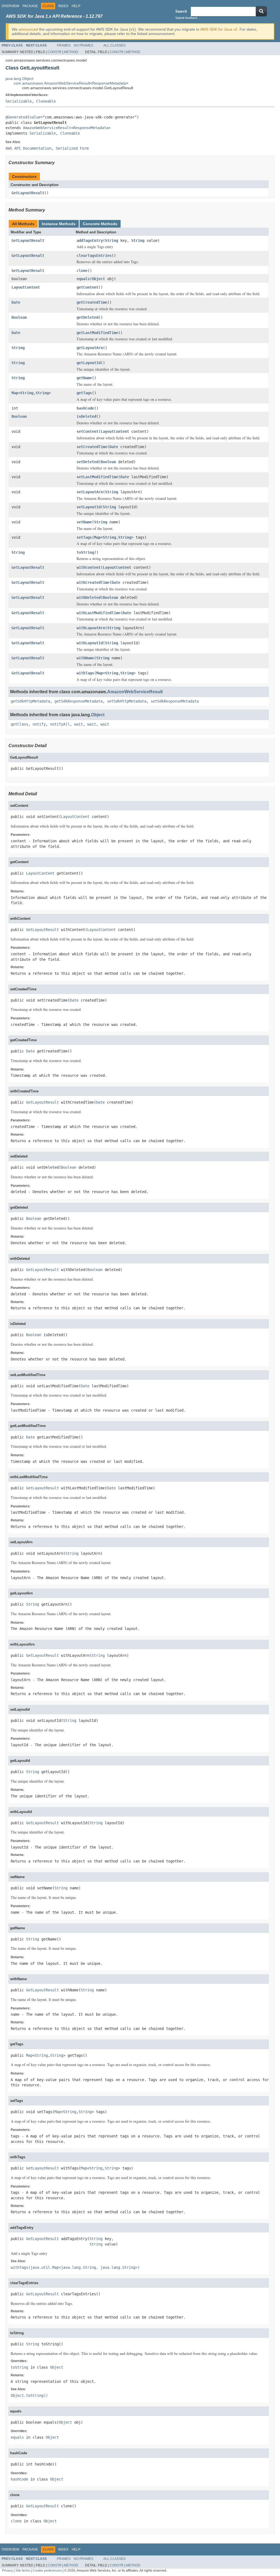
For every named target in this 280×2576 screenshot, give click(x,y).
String (112, 240)
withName (85, 658)
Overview (10, 6)
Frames (64, 45)
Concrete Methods (100, 224)
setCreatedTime (92, 447)
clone (82, 271)
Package (30, 6)
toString (85, 552)
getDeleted (87, 317)
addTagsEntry (90, 240)
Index (63, 6)
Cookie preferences (47, 2570)
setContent (87, 431)
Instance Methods (59, 224)
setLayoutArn (90, 492)
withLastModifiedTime (98, 613)
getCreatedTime (92, 302)
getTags (84, 393)
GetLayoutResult (28, 193)
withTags (85, 673)
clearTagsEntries (94, 256)
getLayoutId (89, 363)
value (35, 117)
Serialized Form (72, 148)
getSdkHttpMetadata (30, 701)
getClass (19, 724)
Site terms (23, 2570)
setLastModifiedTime (97, 477)
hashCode (85, 408)
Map (15, 393)
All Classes (114, 45)
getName (84, 378)
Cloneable (46, 101)
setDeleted (87, 462)
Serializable (19, 101)
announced (28, 29)
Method (71, 52)
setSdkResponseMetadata (175, 701)
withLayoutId (90, 643)
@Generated (16, 117)
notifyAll (60, 724)
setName (84, 522)
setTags (84, 537)
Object (98, 279)
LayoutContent (26, 287)
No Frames (84, 45)
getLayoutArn (90, 348)
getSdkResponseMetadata (78, 701)
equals (83, 279)
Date (16, 302)
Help (76, 6)
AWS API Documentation (28, 148)
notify (39, 724)
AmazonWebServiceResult (47, 128)
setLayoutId (89, 507)
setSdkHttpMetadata (127, 701)
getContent (87, 287)
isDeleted (86, 416)
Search (181, 11)
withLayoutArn (91, 628)
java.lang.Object (19, 79)
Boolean (19, 317)
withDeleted (89, 597)
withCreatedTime (93, 582)
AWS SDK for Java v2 (219, 29)
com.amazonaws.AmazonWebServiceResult (52, 83)
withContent (89, 567)
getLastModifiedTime (97, 333)
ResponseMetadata (109, 83)
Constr (55, 52)
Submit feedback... (188, 18)
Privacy (7, 2570)
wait (78, 724)
